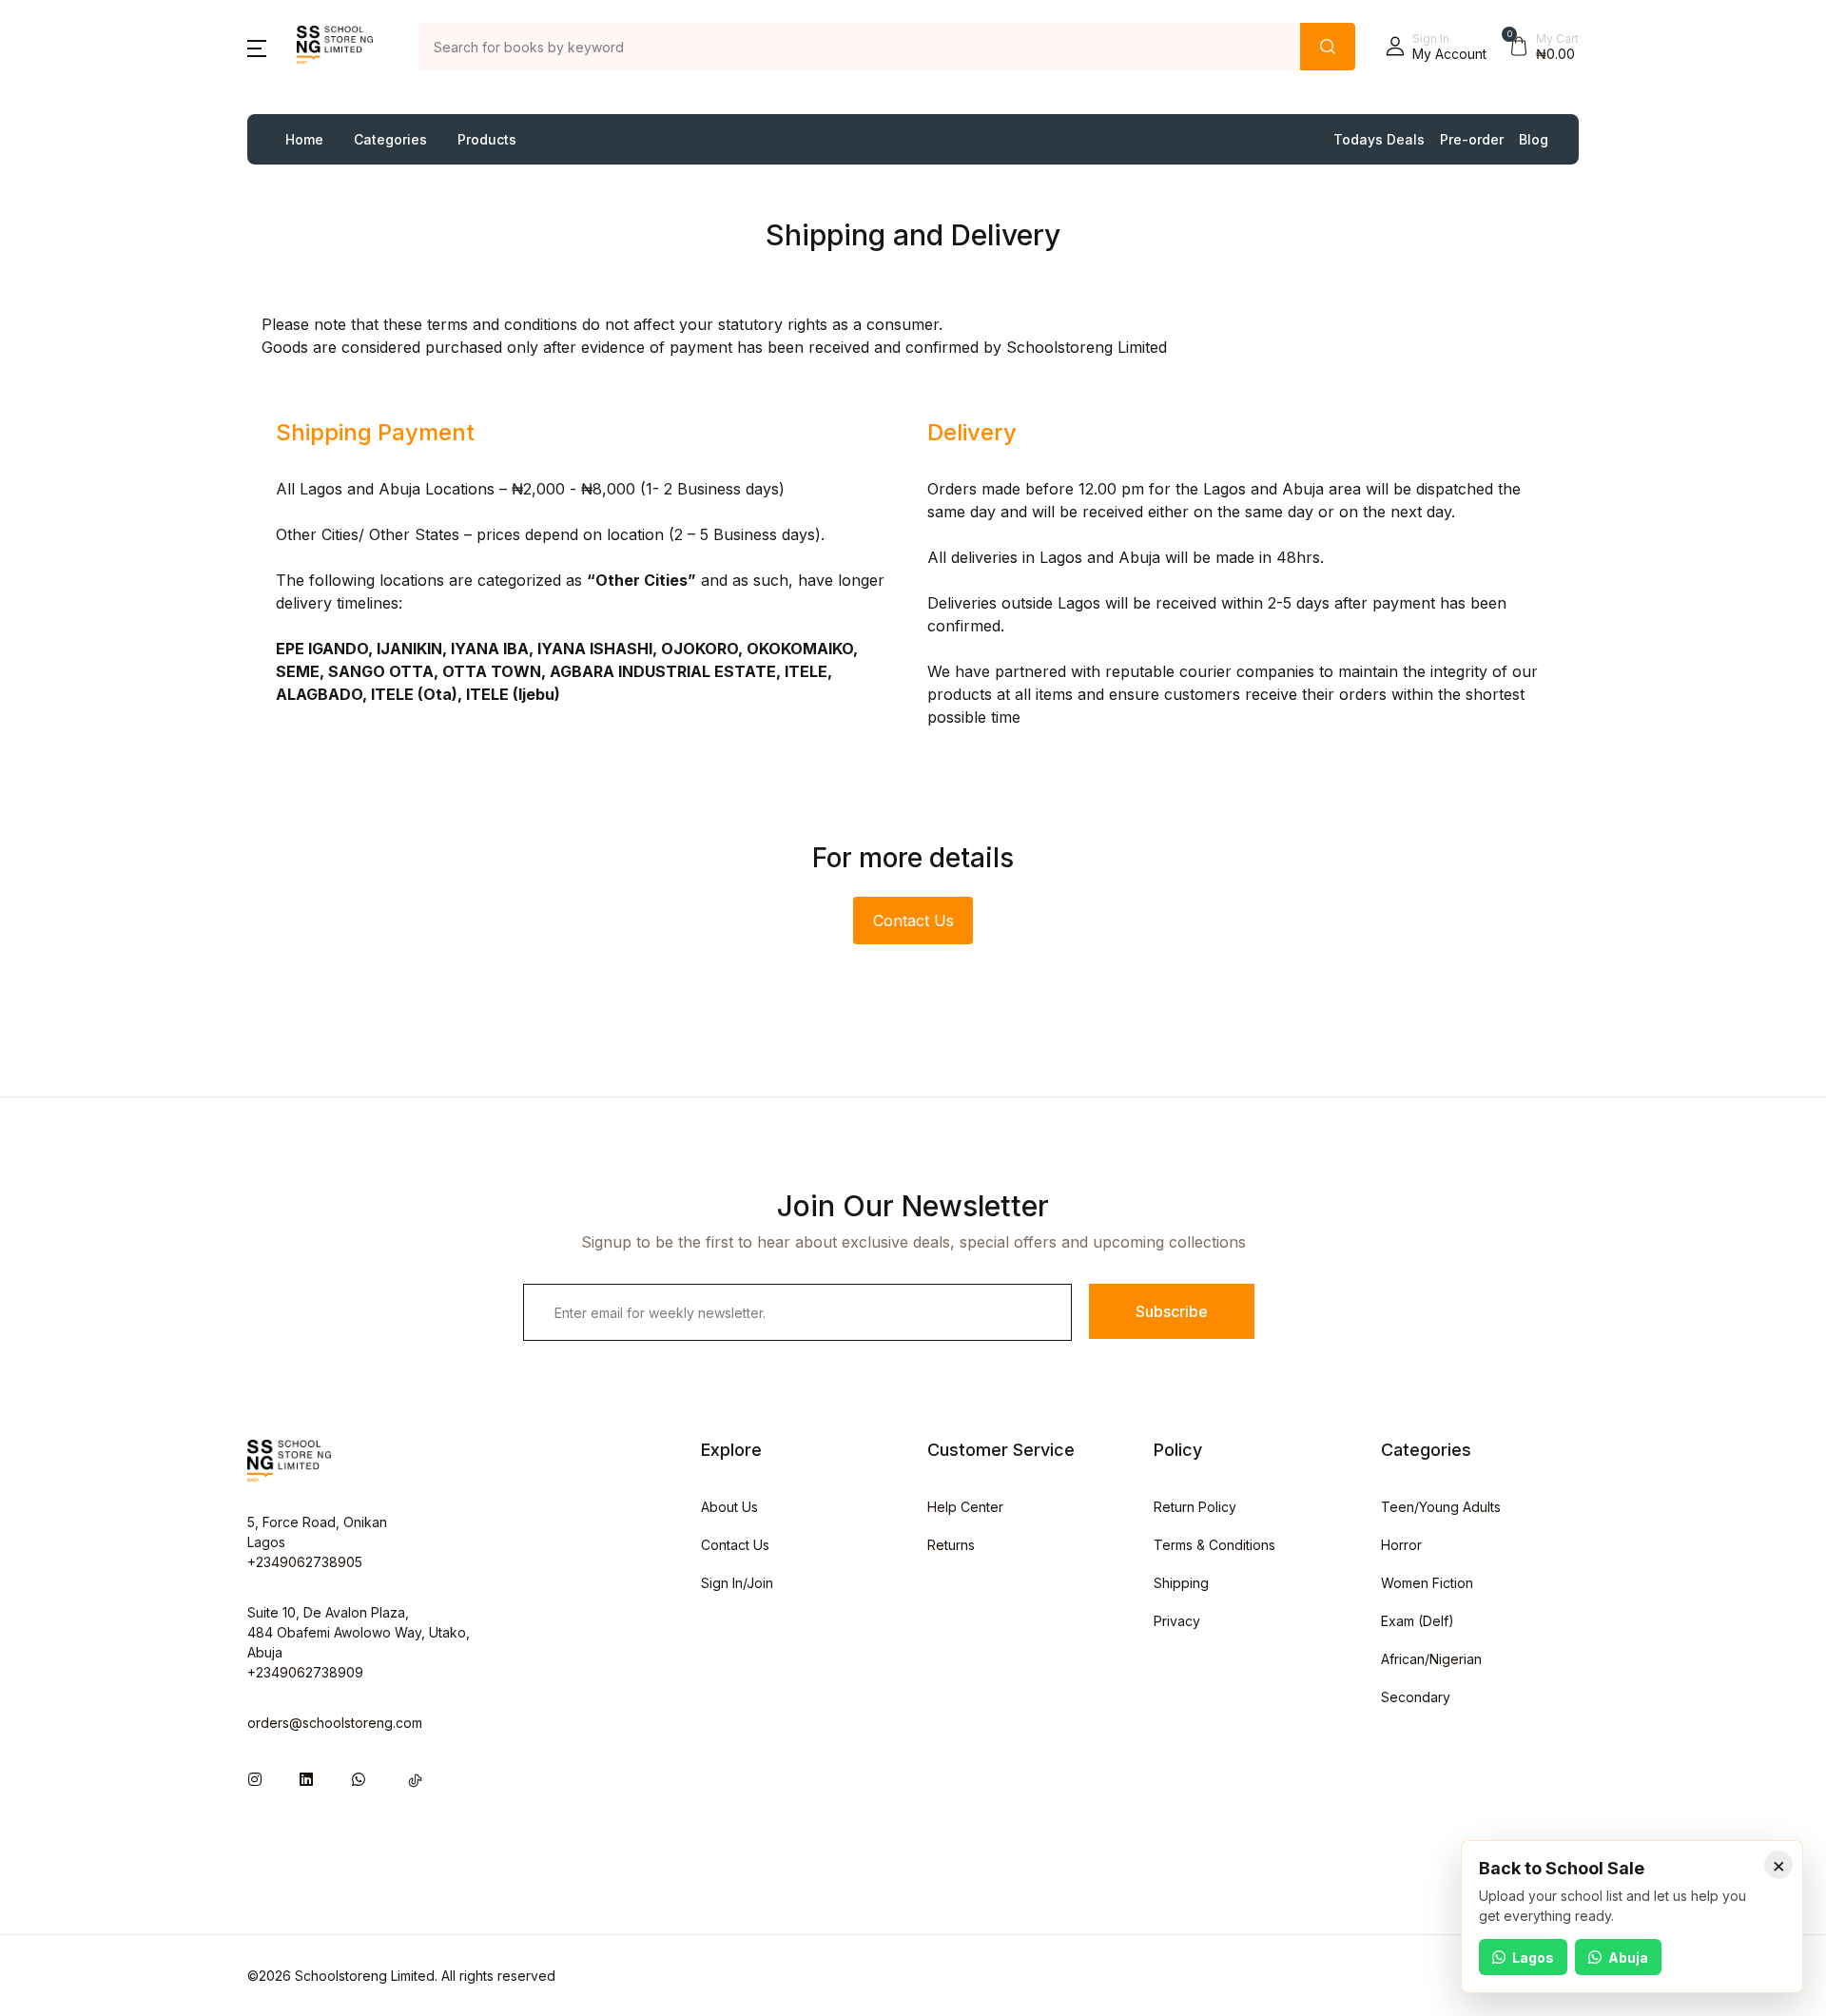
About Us (729, 1507)
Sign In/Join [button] (737, 1583)
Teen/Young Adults (1441, 1507)
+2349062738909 (305, 1672)
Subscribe (1172, 1311)
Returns (951, 1545)
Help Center (965, 1507)
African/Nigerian (1431, 1659)
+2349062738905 (305, 1562)
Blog (1534, 139)
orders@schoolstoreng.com (335, 1723)
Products (487, 139)
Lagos (1533, 1958)
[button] (257, 47)
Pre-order (1472, 139)
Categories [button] (390, 139)
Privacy (1177, 1621)
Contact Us (913, 921)
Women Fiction (1427, 1583)
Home (304, 139)
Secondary (1416, 1697)
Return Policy (1195, 1507)
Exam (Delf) (1418, 1621)
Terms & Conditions (1214, 1545)
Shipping (1181, 1583)
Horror (1401, 1545)
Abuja (1628, 1958)
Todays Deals (1379, 139)
